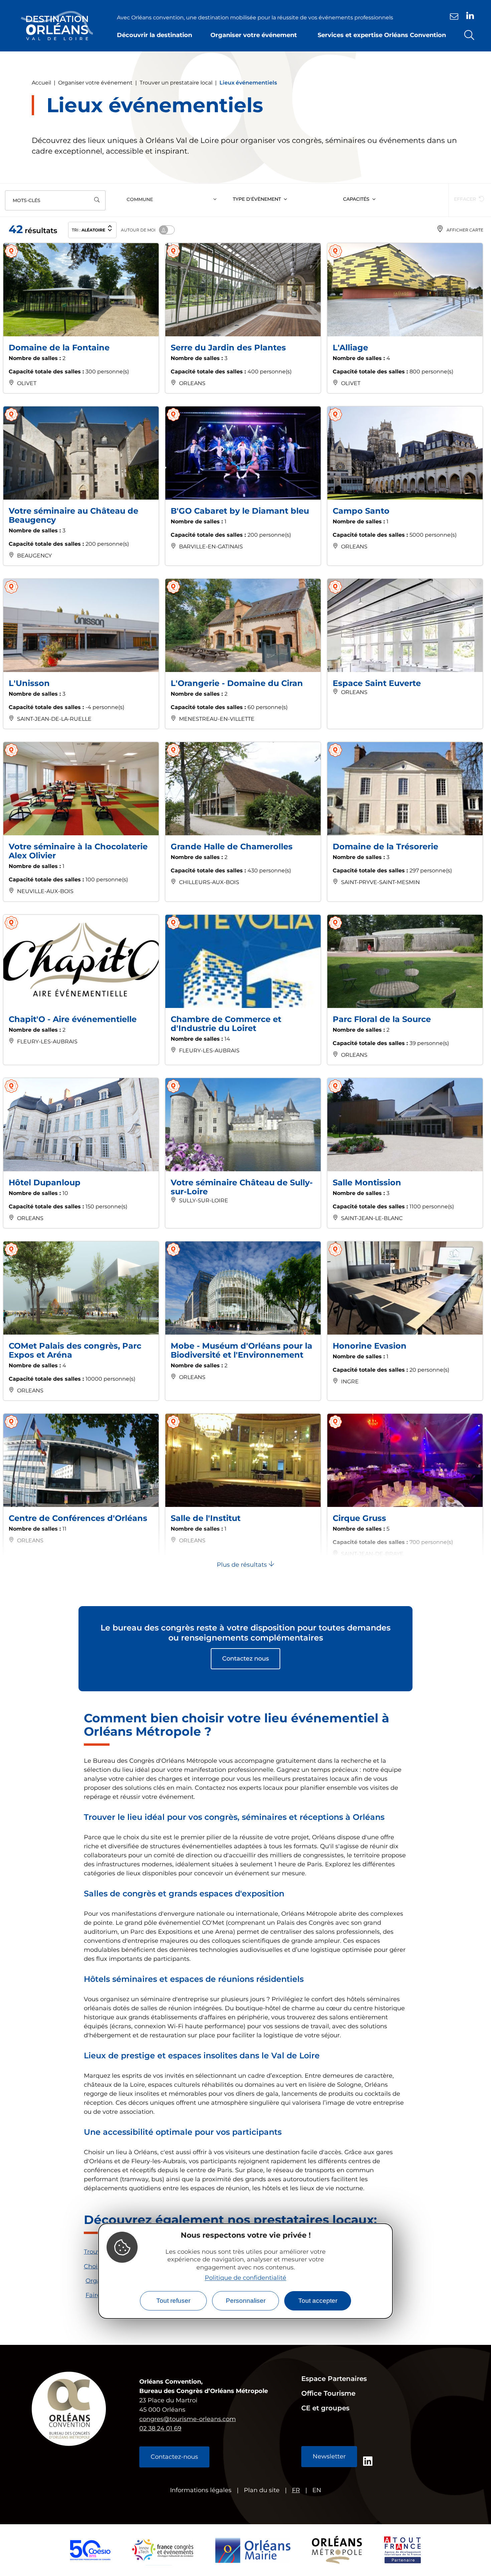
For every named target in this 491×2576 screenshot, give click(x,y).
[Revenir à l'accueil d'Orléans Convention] (57, 26)
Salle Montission (367, 1182)
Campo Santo (361, 511)
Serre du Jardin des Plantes (228, 348)
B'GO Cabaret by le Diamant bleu (240, 511)
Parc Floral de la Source (382, 1019)
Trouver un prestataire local (176, 83)
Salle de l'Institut (206, 1518)
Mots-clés (27, 200)
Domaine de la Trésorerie (385, 846)
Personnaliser (246, 2301)
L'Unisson (29, 683)
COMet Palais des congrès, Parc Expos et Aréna (75, 1350)
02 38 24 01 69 (160, 2428)
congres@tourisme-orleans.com (188, 2419)
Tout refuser (173, 2301)
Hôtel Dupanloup (45, 1182)
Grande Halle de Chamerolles (232, 846)
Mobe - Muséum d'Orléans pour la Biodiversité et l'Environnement (241, 1350)
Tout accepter (318, 2301)
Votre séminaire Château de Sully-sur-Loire (242, 1187)
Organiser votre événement (95, 83)
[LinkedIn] (470, 16)
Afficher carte (465, 230)
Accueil (41, 83)
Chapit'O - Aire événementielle (73, 1019)
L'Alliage (350, 348)
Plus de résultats (243, 1565)
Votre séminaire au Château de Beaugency (73, 515)
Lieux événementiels (248, 83)
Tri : (89, 230)
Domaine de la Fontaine (59, 348)
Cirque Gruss (359, 1518)
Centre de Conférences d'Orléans (78, 1518)
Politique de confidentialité (246, 2277)
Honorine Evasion (370, 1346)
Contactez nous (246, 1659)
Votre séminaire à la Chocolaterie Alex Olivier (78, 851)
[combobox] (173, 200)
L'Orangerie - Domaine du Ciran (237, 683)
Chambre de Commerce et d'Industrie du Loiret (226, 1024)
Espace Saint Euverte (377, 683)
